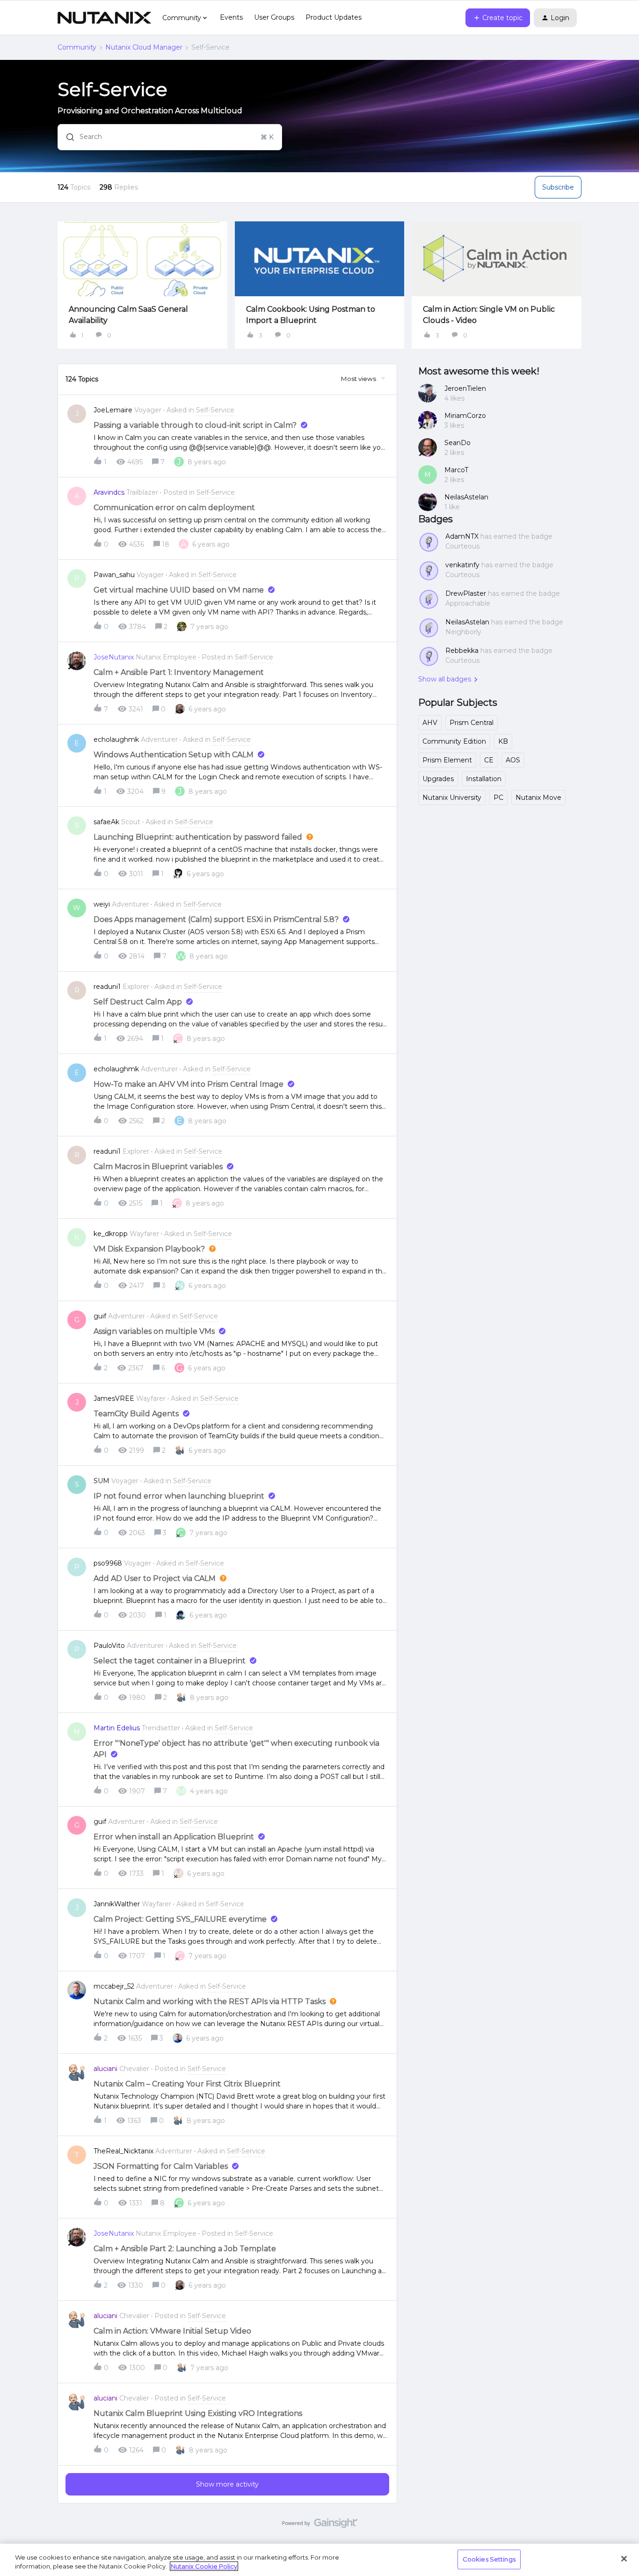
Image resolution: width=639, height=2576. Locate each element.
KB (503, 741)
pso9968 (108, 1563)
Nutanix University (452, 798)
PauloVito (109, 1646)
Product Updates (334, 17)
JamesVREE (114, 1398)
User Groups (274, 17)
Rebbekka (462, 651)
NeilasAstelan (466, 497)
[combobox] (170, 137)
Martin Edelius (117, 1728)
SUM (102, 1481)
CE (489, 760)
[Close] (624, 2559)
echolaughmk (116, 739)
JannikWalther (117, 1904)
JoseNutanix (114, 657)
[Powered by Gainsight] (320, 2525)
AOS (513, 760)
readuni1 (107, 987)
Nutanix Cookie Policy (204, 2566)
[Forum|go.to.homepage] (104, 18)
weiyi (102, 904)
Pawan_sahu (114, 575)
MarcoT (456, 470)
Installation (484, 779)
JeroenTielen (465, 388)
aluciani (105, 2069)
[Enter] (66, 137)
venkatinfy (462, 565)
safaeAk (106, 822)
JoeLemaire (113, 410)
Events (231, 17)
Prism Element (447, 760)
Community (77, 47)
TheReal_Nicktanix (123, 2151)
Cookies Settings (489, 2559)
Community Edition (454, 741)
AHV (430, 723)
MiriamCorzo (465, 416)
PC (498, 798)
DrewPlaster (466, 593)
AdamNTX (462, 536)
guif (100, 1316)
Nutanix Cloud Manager (144, 47)
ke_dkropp (111, 1234)
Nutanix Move (538, 798)
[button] (498, 18)
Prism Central (472, 723)
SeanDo (457, 443)
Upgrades (438, 779)
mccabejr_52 (114, 1986)
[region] (319, 2560)
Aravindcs (109, 492)
